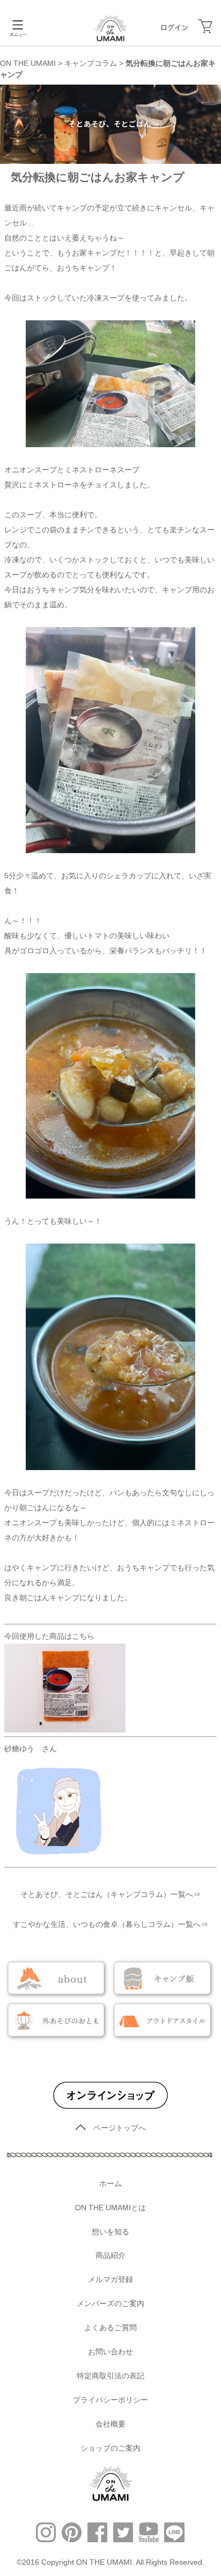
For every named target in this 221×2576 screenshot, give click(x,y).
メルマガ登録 (110, 2279)
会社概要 (110, 2424)
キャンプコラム (91, 63)
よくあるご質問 (110, 2328)
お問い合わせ (110, 2352)
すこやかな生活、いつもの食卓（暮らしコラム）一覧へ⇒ (110, 1924)
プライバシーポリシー (110, 2400)
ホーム (110, 2183)
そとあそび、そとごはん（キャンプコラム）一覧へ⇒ (110, 1894)
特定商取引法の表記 (110, 2376)
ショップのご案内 (110, 2448)
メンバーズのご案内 (110, 2303)
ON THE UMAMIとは (110, 2208)
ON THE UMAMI (28, 63)
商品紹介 (110, 2255)
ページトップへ (120, 2128)
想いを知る (110, 2232)
